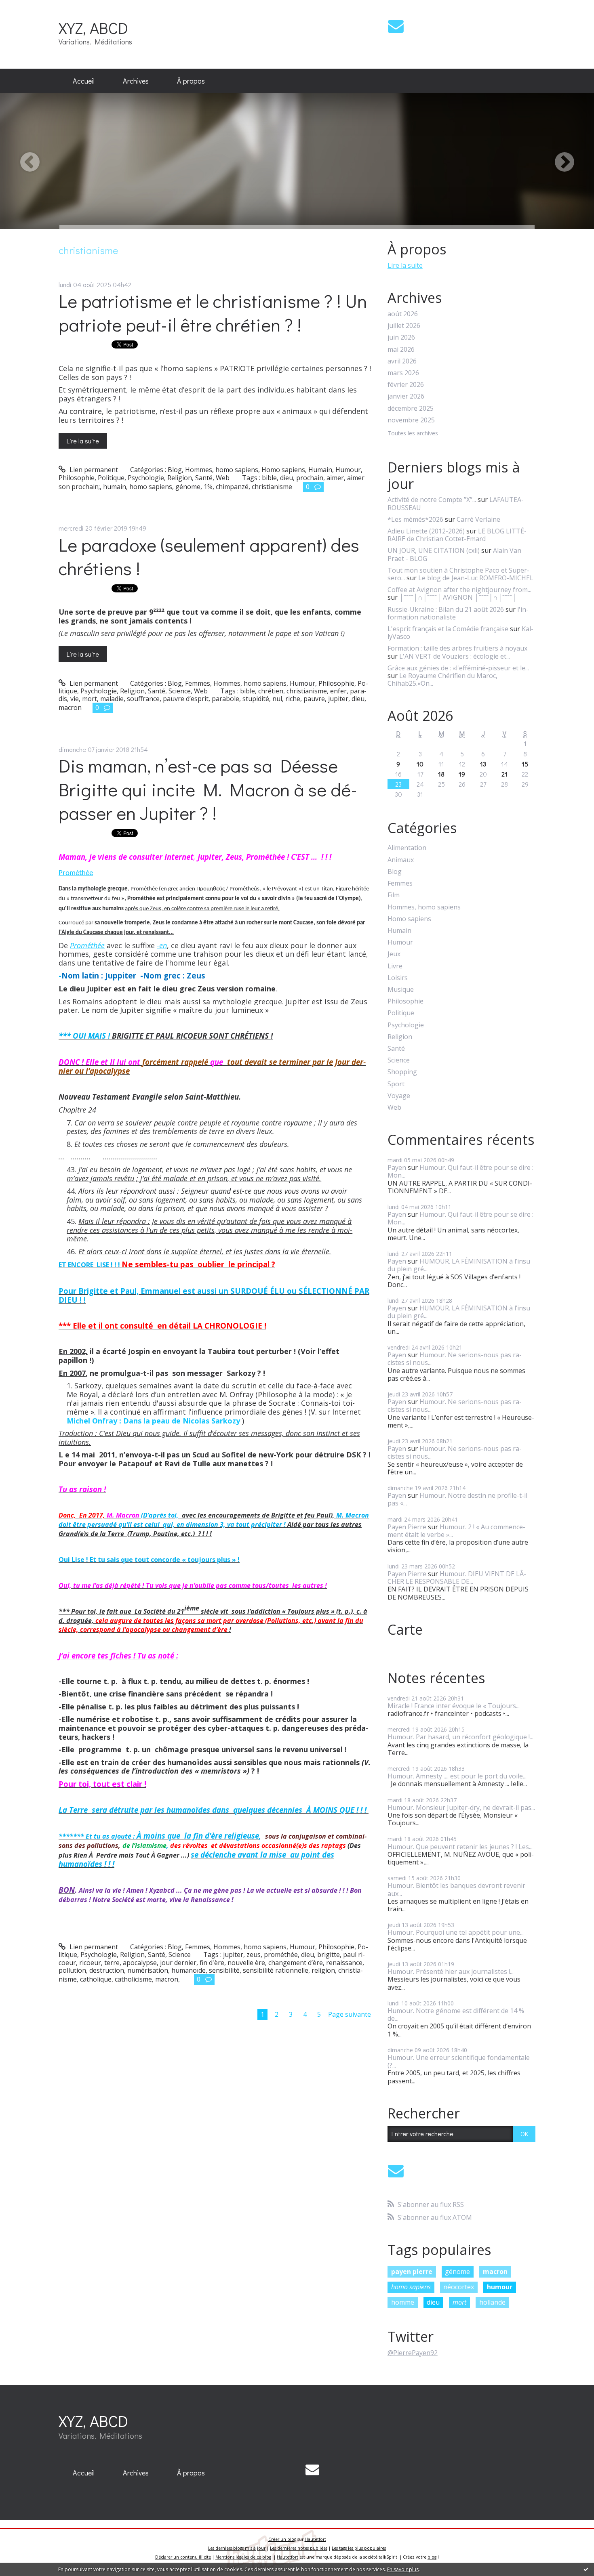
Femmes (198, 683)
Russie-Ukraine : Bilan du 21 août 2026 (446, 609)
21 (504, 774)
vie (75, 699)
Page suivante (350, 2014)
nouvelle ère (246, 1963)
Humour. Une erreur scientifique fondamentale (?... (459, 2061)
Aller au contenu (29, 7)
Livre (395, 966)
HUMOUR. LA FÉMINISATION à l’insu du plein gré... (459, 1265)
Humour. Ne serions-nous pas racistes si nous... (455, 1359)
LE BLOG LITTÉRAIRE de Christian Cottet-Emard (457, 535)
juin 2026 (401, 337)
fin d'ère (212, 1963)
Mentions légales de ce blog (243, 2557)
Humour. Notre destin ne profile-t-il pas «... (457, 1499)
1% (208, 487)
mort (90, 699)
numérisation (148, 1970)
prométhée (281, 1955)
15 (525, 764)
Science (180, 691)
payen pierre (412, 2272)
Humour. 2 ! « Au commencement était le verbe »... (456, 1531)
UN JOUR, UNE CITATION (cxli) (434, 550)
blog (432, 2557)
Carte (405, 1629)
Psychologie (146, 478)
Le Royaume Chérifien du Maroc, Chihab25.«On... (442, 679)
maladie (112, 699)
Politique (111, 478)
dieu (286, 478)
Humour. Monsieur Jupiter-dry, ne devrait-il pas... (461, 1808)
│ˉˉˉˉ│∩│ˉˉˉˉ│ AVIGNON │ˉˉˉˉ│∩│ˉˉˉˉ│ (458, 597)
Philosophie (77, 478)
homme (403, 2302)
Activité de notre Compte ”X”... (432, 500)
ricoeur (90, 1963)
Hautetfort (315, 2539)
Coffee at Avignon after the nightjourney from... (459, 590)
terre (112, 1963)
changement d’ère (296, 1963)
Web (223, 478)
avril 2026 (402, 361)
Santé (204, 478)
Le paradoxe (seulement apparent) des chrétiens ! (209, 556)
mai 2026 (401, 350)
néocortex (459, 2287)
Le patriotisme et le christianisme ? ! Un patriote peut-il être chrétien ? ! (213, 313)
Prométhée (76, 873)
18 (441, 774)
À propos (191, 81)
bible (269, 478)
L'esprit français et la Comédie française (448, 629)
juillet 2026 (404, 326)
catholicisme (133, 1979)
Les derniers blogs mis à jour (237, 2548)
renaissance (344, 1963)
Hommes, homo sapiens (222, 470)
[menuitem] (84, 81)
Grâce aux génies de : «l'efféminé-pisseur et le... (458, 668)
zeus (254, 1955)
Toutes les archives (413, 434)
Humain (320, 470)
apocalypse (140, 1963)
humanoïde (189, 1970)
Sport (396, 1084)
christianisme (272, 487)
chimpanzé (232, 487)
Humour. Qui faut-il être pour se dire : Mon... (460, 1171)
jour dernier (178, 1963)
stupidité (256, 699)
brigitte (329, 1955)
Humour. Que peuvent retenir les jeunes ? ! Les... (460, 1847)
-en (162, 945)
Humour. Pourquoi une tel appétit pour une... (456, 1932)
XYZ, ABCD (93, 28)
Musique (401, 990)
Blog (175, 470)
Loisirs (398, 978)
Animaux (401, 860)
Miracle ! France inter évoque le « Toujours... (454, 1706)
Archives (136, 81)
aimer (335, 478)
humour (500, 2287)
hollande (492, 2302)
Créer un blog (282, 2539)
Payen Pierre (407, 1527)
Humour (348, 470)
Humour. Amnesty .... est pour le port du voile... (457, 1776)
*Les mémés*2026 (415, 519)
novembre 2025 (411, 420)
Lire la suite (83, 441)
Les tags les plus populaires (359, 2548)
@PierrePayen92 (413, 2353)
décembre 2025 (411, 408)
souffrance (143, 699)
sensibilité (224, 1970)
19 (462, 774)
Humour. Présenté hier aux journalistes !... (451, 1971)
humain (115, 487)
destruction (107, 1970)
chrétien (271, 691)
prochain (310, 478)
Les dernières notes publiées (299, 2548)
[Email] (396, 26)
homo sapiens (151, 487)
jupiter (338, 699)
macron (70, 708)
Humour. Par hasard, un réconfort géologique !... (460, 1737)
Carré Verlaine (478, 519)
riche (293, 699)
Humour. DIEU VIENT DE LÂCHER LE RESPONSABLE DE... (457, 1578)
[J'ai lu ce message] (586, 2569)
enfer (338, 691)
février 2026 (406, 385)
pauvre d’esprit (186, 699)
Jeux (394, 954)
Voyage (399, 1096)
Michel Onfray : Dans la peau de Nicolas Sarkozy (153, 1421)
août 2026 (403, 314)
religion (323, 1970)
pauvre (314, 699)
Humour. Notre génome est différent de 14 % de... (456, 2014)
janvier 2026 (406, 396)
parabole (225, 699)
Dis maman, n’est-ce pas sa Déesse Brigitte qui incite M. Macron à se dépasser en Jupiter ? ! (208, 789)
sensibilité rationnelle (276, 1970)
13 (483, 764)
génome (188, 487)
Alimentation (407, 848)
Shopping (402, 1072)
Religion (180, 478)
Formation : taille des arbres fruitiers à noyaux (457, 648)
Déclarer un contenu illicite (183, 2557)
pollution (72, 1970)
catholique (96, 1979)
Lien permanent (93, 470)
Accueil (84, 81)
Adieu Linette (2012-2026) (426, 531)
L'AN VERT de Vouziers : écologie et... (455, 656)
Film (394, 895)
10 (420, 764)
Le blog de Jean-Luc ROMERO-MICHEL (476, 578)
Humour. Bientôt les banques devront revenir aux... (456, 1889)
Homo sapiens (283, 470)
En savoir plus (403, 2569)
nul (277, 699)
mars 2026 (403, 373)
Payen (397, 1167)
